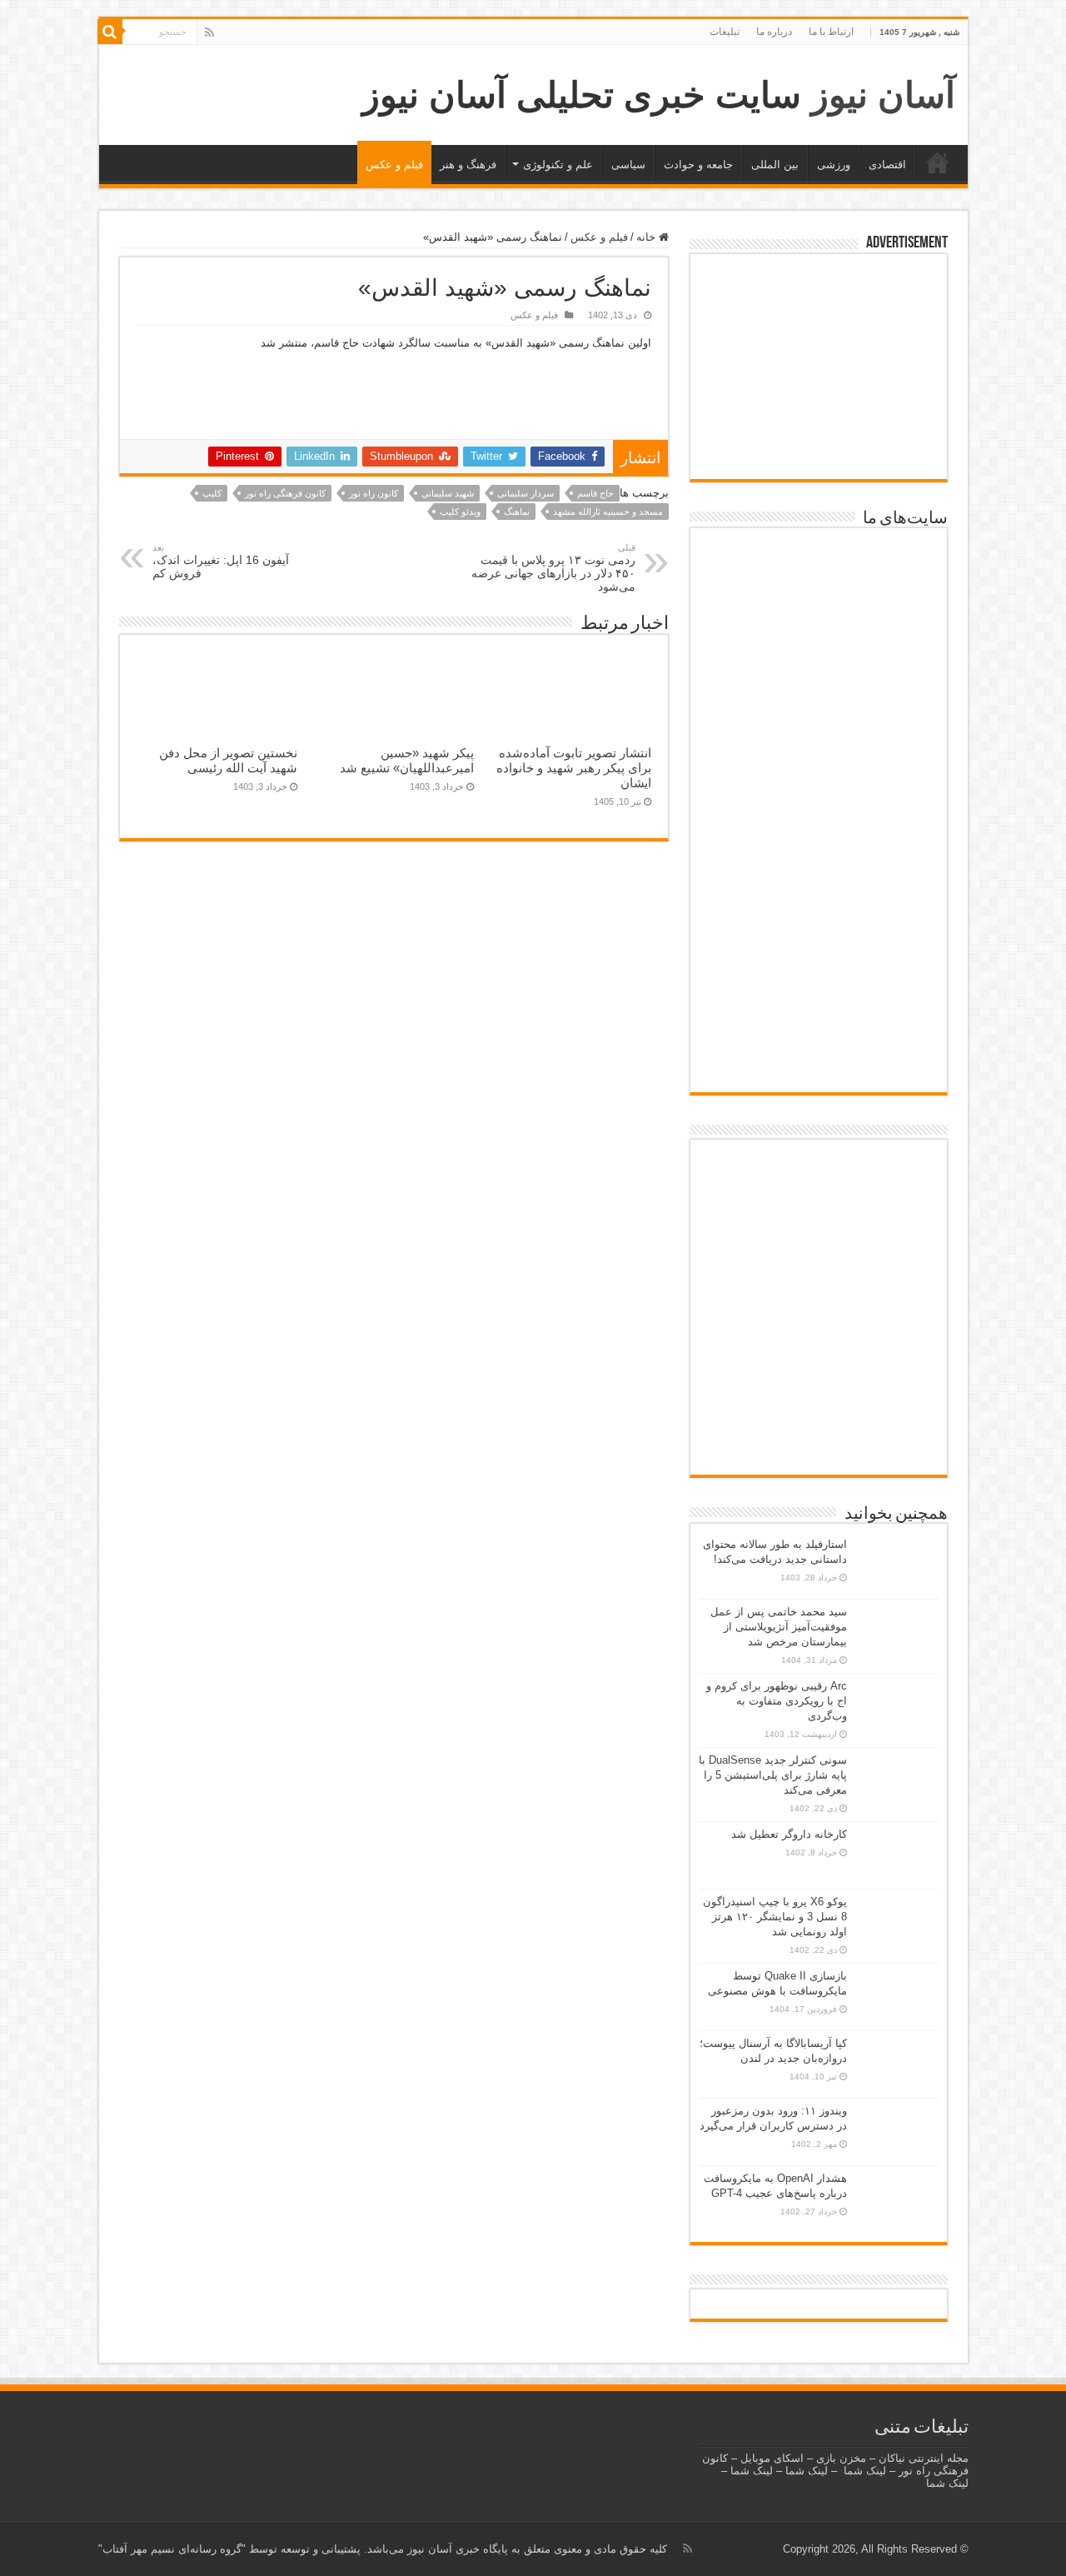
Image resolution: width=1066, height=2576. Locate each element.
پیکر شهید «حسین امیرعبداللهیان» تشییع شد (407, 760)
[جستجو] (110, 32)
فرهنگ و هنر (468, 165)
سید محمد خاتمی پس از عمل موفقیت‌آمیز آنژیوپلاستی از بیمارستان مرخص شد (779, 1627)
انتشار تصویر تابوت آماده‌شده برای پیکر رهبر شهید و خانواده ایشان (574, 768)
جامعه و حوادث (698, 165)
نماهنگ (517, 512)
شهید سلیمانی (448, 493)
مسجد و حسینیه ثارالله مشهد (608, 512)
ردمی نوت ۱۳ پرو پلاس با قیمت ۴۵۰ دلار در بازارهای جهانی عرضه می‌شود (553, 568)
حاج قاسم (595, 493)
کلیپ (212, 493)
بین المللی (775, 165)
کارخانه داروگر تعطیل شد (789, 1834)
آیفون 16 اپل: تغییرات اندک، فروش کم (221, 561)
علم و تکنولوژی (558, 165)
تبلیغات (725, 32)
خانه (938, 162)
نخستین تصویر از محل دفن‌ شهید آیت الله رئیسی (228, 760)
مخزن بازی (841, 2458)
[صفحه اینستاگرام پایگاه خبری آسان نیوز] (818, 1390)
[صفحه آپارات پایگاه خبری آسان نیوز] (819, 1309)
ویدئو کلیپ (460, 512)
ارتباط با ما (831, 32)
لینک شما (865, 2471)
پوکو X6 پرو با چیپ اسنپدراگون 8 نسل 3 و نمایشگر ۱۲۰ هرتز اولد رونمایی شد (775, 1917)
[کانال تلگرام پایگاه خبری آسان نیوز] (818, 1443)
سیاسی (628, 165)
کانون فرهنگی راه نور (285, 493)
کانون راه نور (374, 493)
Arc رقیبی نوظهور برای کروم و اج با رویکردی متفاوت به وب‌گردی (777, 1701)
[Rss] (209, 32)
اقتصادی (887, 165)
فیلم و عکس (394, 165)
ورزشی (834, 165)
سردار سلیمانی (526, 493)
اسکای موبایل (772, 2458)
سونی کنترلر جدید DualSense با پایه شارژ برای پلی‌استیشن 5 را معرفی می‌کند (773, 1775)
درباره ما (774, 32)
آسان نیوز (883, 95)
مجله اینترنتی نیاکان (924, 2458)
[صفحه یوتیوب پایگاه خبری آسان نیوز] (819, 1198)
